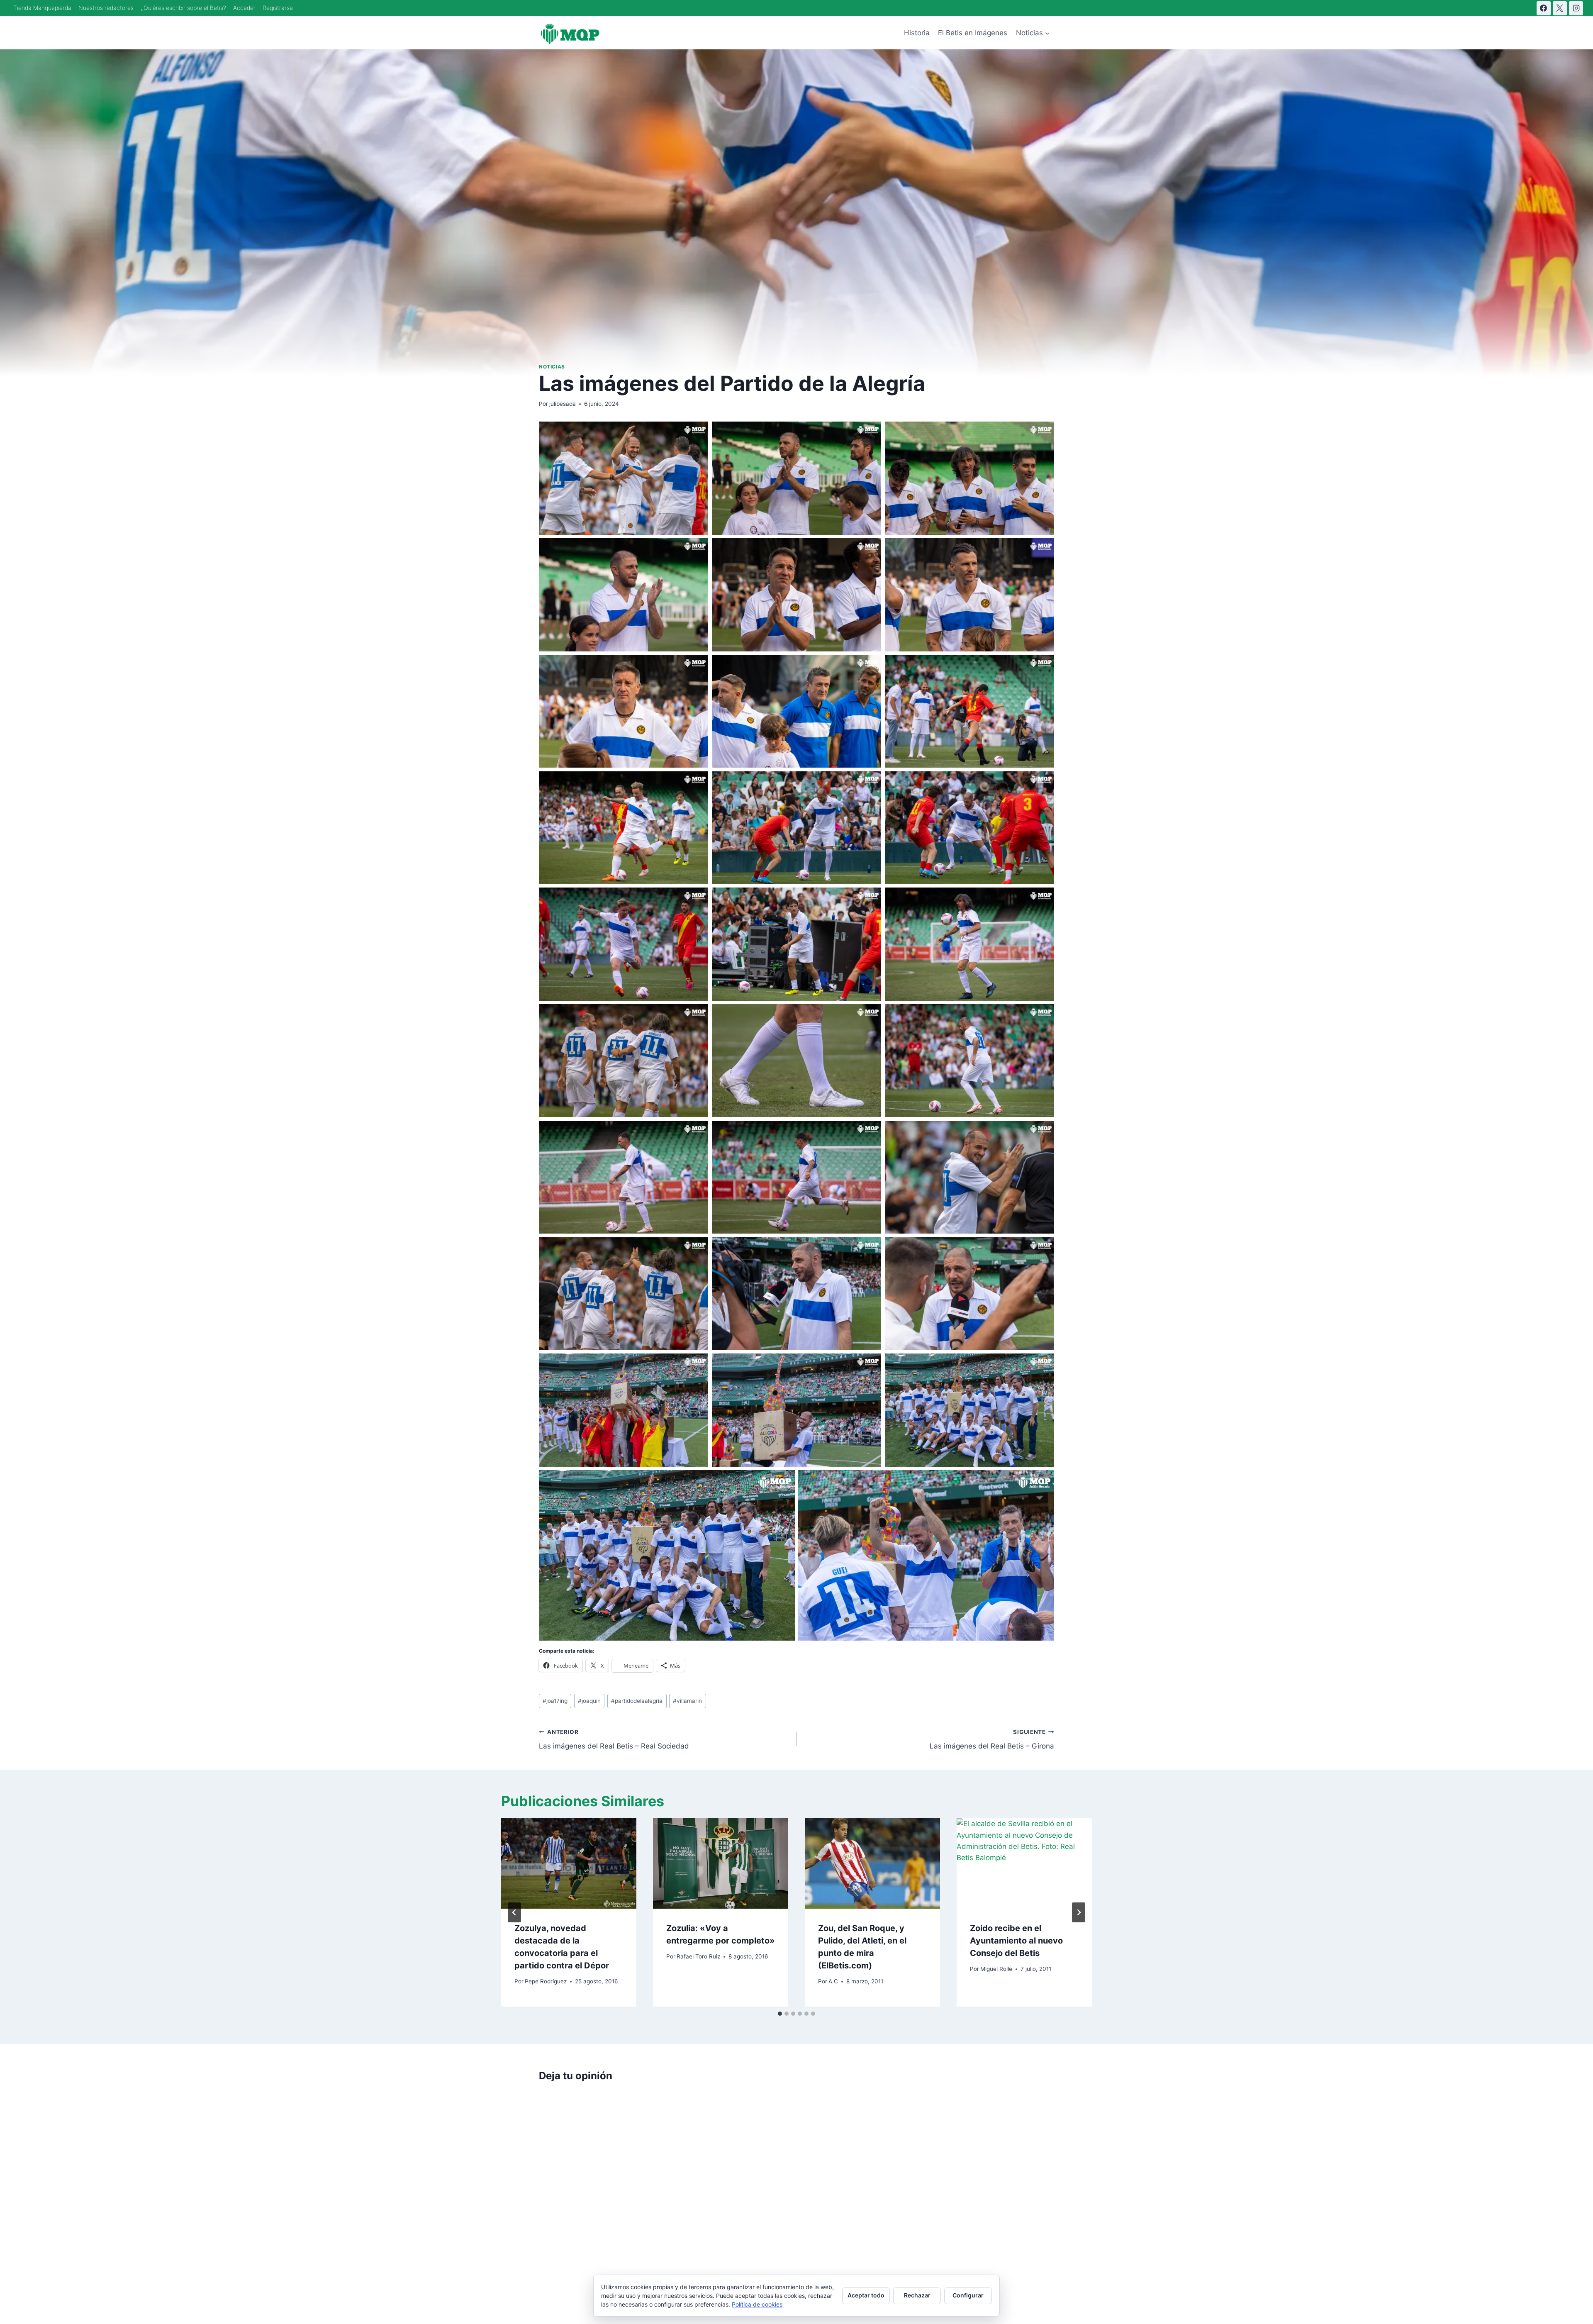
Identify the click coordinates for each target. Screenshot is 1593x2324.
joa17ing (555, 1701)
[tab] (780, 2014)
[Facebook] (1544, 8)
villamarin (687, 1701)
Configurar (968, 2295)
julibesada (563, 404)
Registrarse (278, 8)
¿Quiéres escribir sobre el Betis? (183, 8)
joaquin (589, 1701)
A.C (833, 1981)
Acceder (244, 8)
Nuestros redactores (106, 8)
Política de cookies (757, 2304)
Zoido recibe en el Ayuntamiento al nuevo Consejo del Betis (1016, 1941)
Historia (917, 33)
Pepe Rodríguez (546, 1981)
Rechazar (917, 2295)
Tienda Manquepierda (42, 8)
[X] (1560, 8)
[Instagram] (1576, 8)
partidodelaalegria (637, 1701)
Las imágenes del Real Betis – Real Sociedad (614, 1740)
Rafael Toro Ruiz (698, 1956)
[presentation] (569, 1863)
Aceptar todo (866, 2295)
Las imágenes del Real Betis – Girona (992, 1740)
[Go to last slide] (514, 1912)
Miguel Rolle (996, 1969)
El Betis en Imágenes (973, 33)
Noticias (552, 367)
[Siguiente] (1079, 1912)
